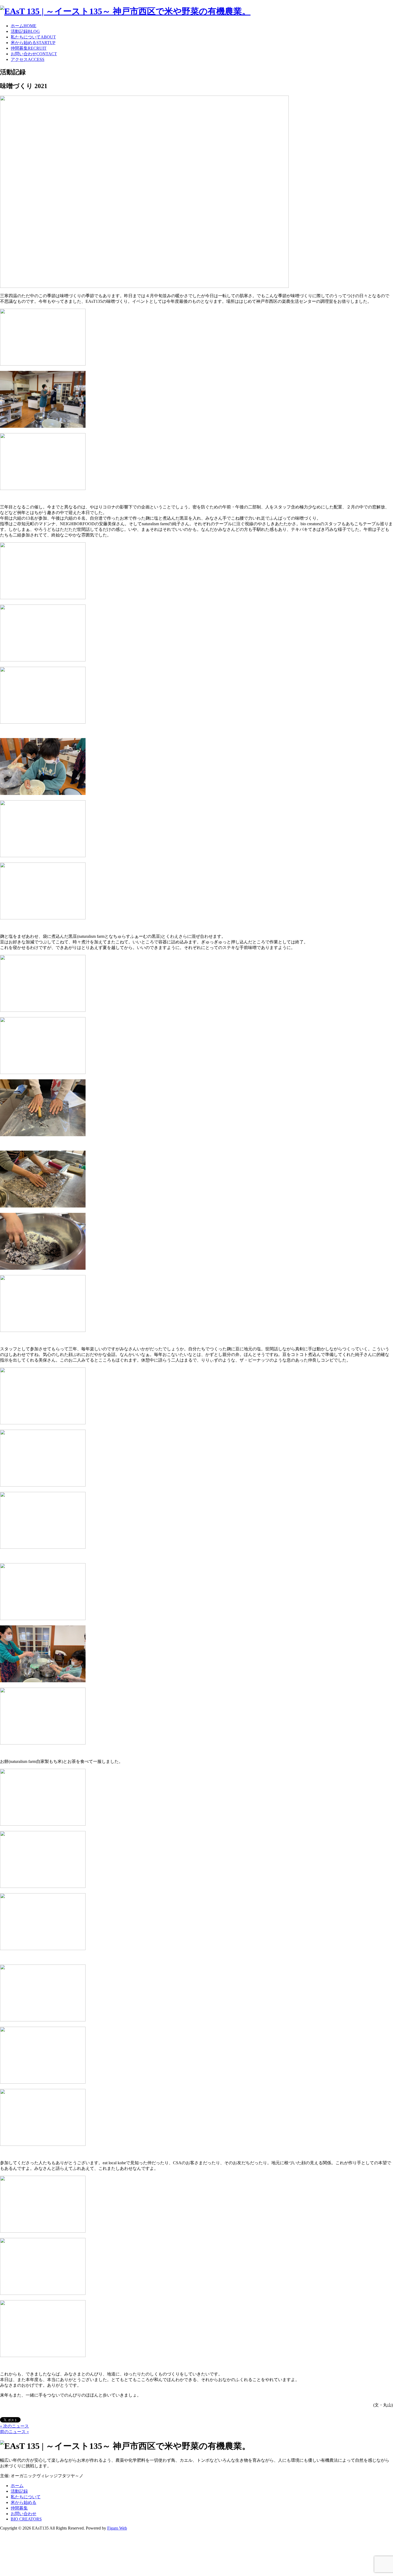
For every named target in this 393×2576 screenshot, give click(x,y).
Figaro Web (117, 2528)
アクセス (28, 59)
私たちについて (33, 37)
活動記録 (25, 31)
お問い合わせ (34, 54)
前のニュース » (14, 2432)
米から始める (33, 43)
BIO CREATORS (26, 2519)
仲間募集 (29, 48)
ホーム (24, 26)
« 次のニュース (14, 2426)
